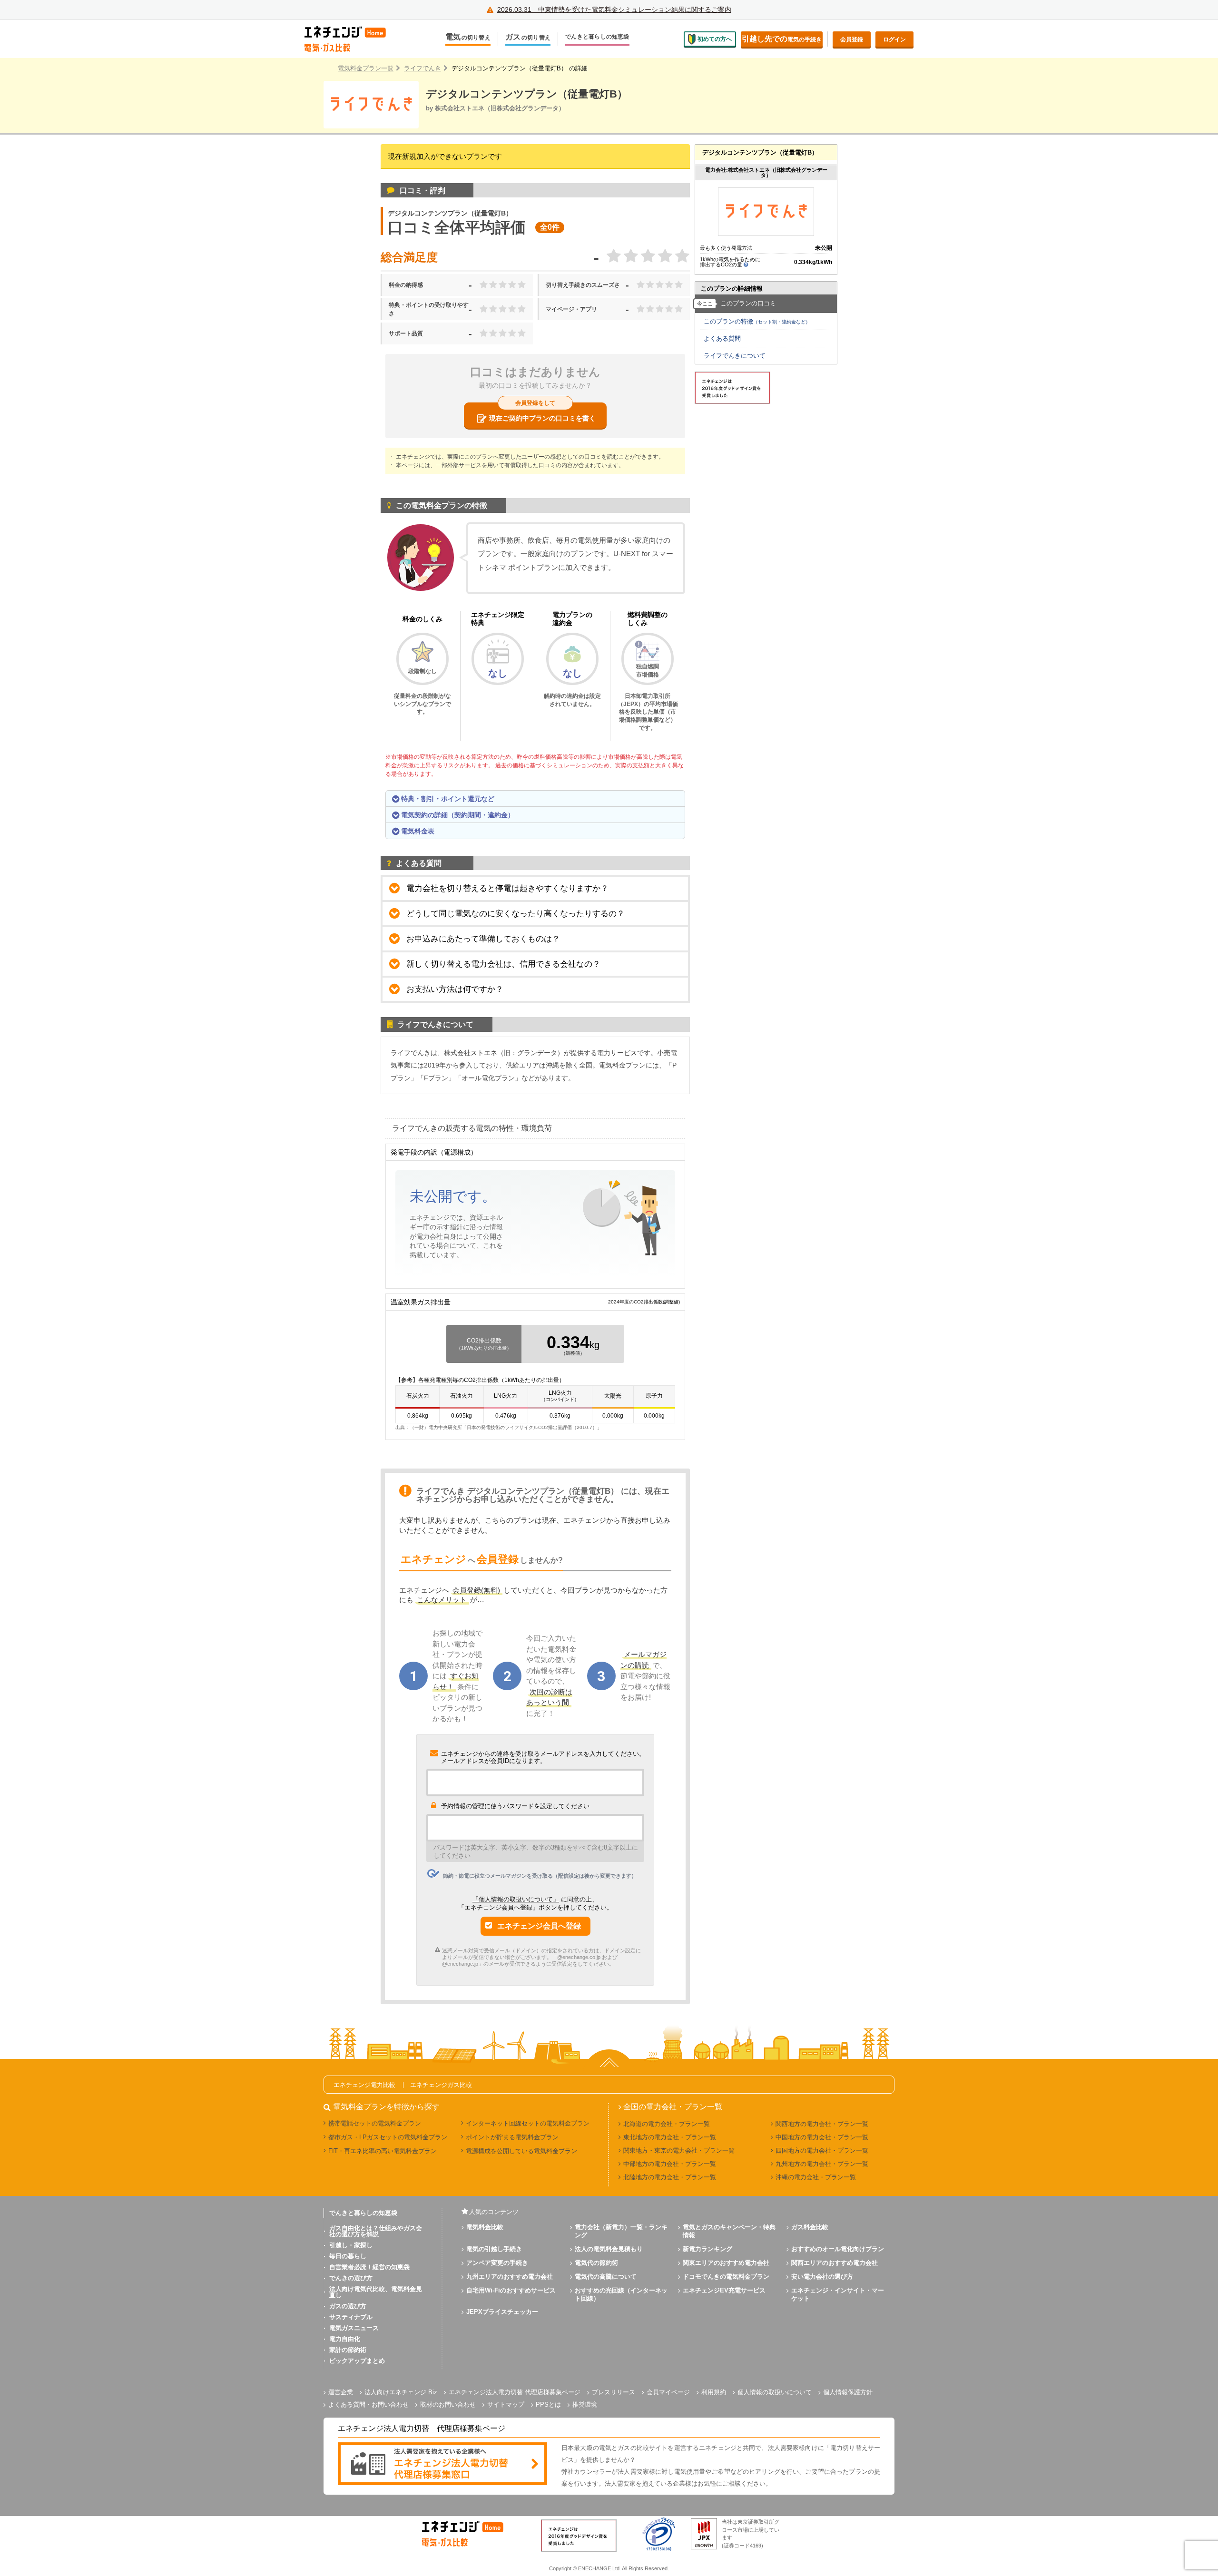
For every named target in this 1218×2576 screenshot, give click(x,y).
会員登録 (852, 39)
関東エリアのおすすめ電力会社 (726, 2263)
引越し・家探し (351, 2245)
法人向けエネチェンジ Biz (401, 2392)
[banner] (442, 2464)
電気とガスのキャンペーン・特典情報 (729, 2231)
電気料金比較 (485, 2227)
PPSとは (548, 2405)
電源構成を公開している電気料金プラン (521, 2151)
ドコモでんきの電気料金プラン (726, 2277)
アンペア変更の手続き (497, 2263)
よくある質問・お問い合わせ (368, 2405)
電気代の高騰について (606, 2277)
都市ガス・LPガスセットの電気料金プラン (388, 2137)
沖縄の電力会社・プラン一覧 (816, 2177)
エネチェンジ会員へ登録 (539, 1926)
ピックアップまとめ (357, 2361)
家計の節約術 (348, 2350)
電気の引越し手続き (494, 2249)
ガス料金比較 (810, 2227)
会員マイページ (668, 2392)
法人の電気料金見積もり (609, 2249)
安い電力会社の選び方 (822, 2277)
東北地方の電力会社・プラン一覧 (670, 2137)
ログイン (894, 39)
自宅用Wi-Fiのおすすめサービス (511, 2290)
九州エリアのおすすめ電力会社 (510, 2277)
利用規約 (714, 2392)
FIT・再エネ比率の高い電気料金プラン (383, 2151)
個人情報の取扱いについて (775, 2392)
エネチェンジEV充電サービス (724, 2290)
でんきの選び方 (351, 2278)
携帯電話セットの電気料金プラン (375, 2123)
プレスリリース (614, 2392)
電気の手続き (782, 39)
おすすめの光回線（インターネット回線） (621, 2294)
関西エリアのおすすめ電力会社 (835, 2263)
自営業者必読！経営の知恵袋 (369, 2267)
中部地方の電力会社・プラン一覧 (670, 2164)
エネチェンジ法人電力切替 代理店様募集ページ (515, 2392)
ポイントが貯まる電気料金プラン (512, 2137)
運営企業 (341, 2392)
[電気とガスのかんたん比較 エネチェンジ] (352, 39)
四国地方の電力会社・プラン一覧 (822, 2150)
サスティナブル (351, 2317)
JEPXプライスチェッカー (502, 2312)
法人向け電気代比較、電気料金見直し (376, 2292)
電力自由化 (345, 2339)
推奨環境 (585, 2405)
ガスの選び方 (348, 2306)
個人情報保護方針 (848, 2392)
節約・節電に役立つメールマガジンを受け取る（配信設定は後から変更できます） (540, 1876)
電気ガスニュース (354, 2328)
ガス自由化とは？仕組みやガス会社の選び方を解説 (376, 2231)
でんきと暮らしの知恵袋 (597, 37)
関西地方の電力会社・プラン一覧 (822, 2124)
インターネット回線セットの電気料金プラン (528, 2123)
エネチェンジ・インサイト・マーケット (838, 2294)
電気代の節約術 (596, 2263)
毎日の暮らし (348, 2256)
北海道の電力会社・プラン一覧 (667, 2124)
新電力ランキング (707, 2249)
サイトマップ (506, 2405)
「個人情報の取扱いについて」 (516, 1899)
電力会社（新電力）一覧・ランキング (621, 2231)
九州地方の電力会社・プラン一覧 (822, 2164)
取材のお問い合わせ (448, 2405)
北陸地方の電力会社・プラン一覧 (670, 2177)
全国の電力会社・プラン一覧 (673, 2107)
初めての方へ (715, 39)
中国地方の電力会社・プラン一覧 (822, 2137)
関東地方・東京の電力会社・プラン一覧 (679, 2150)
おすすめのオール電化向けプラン (838, 2249)
